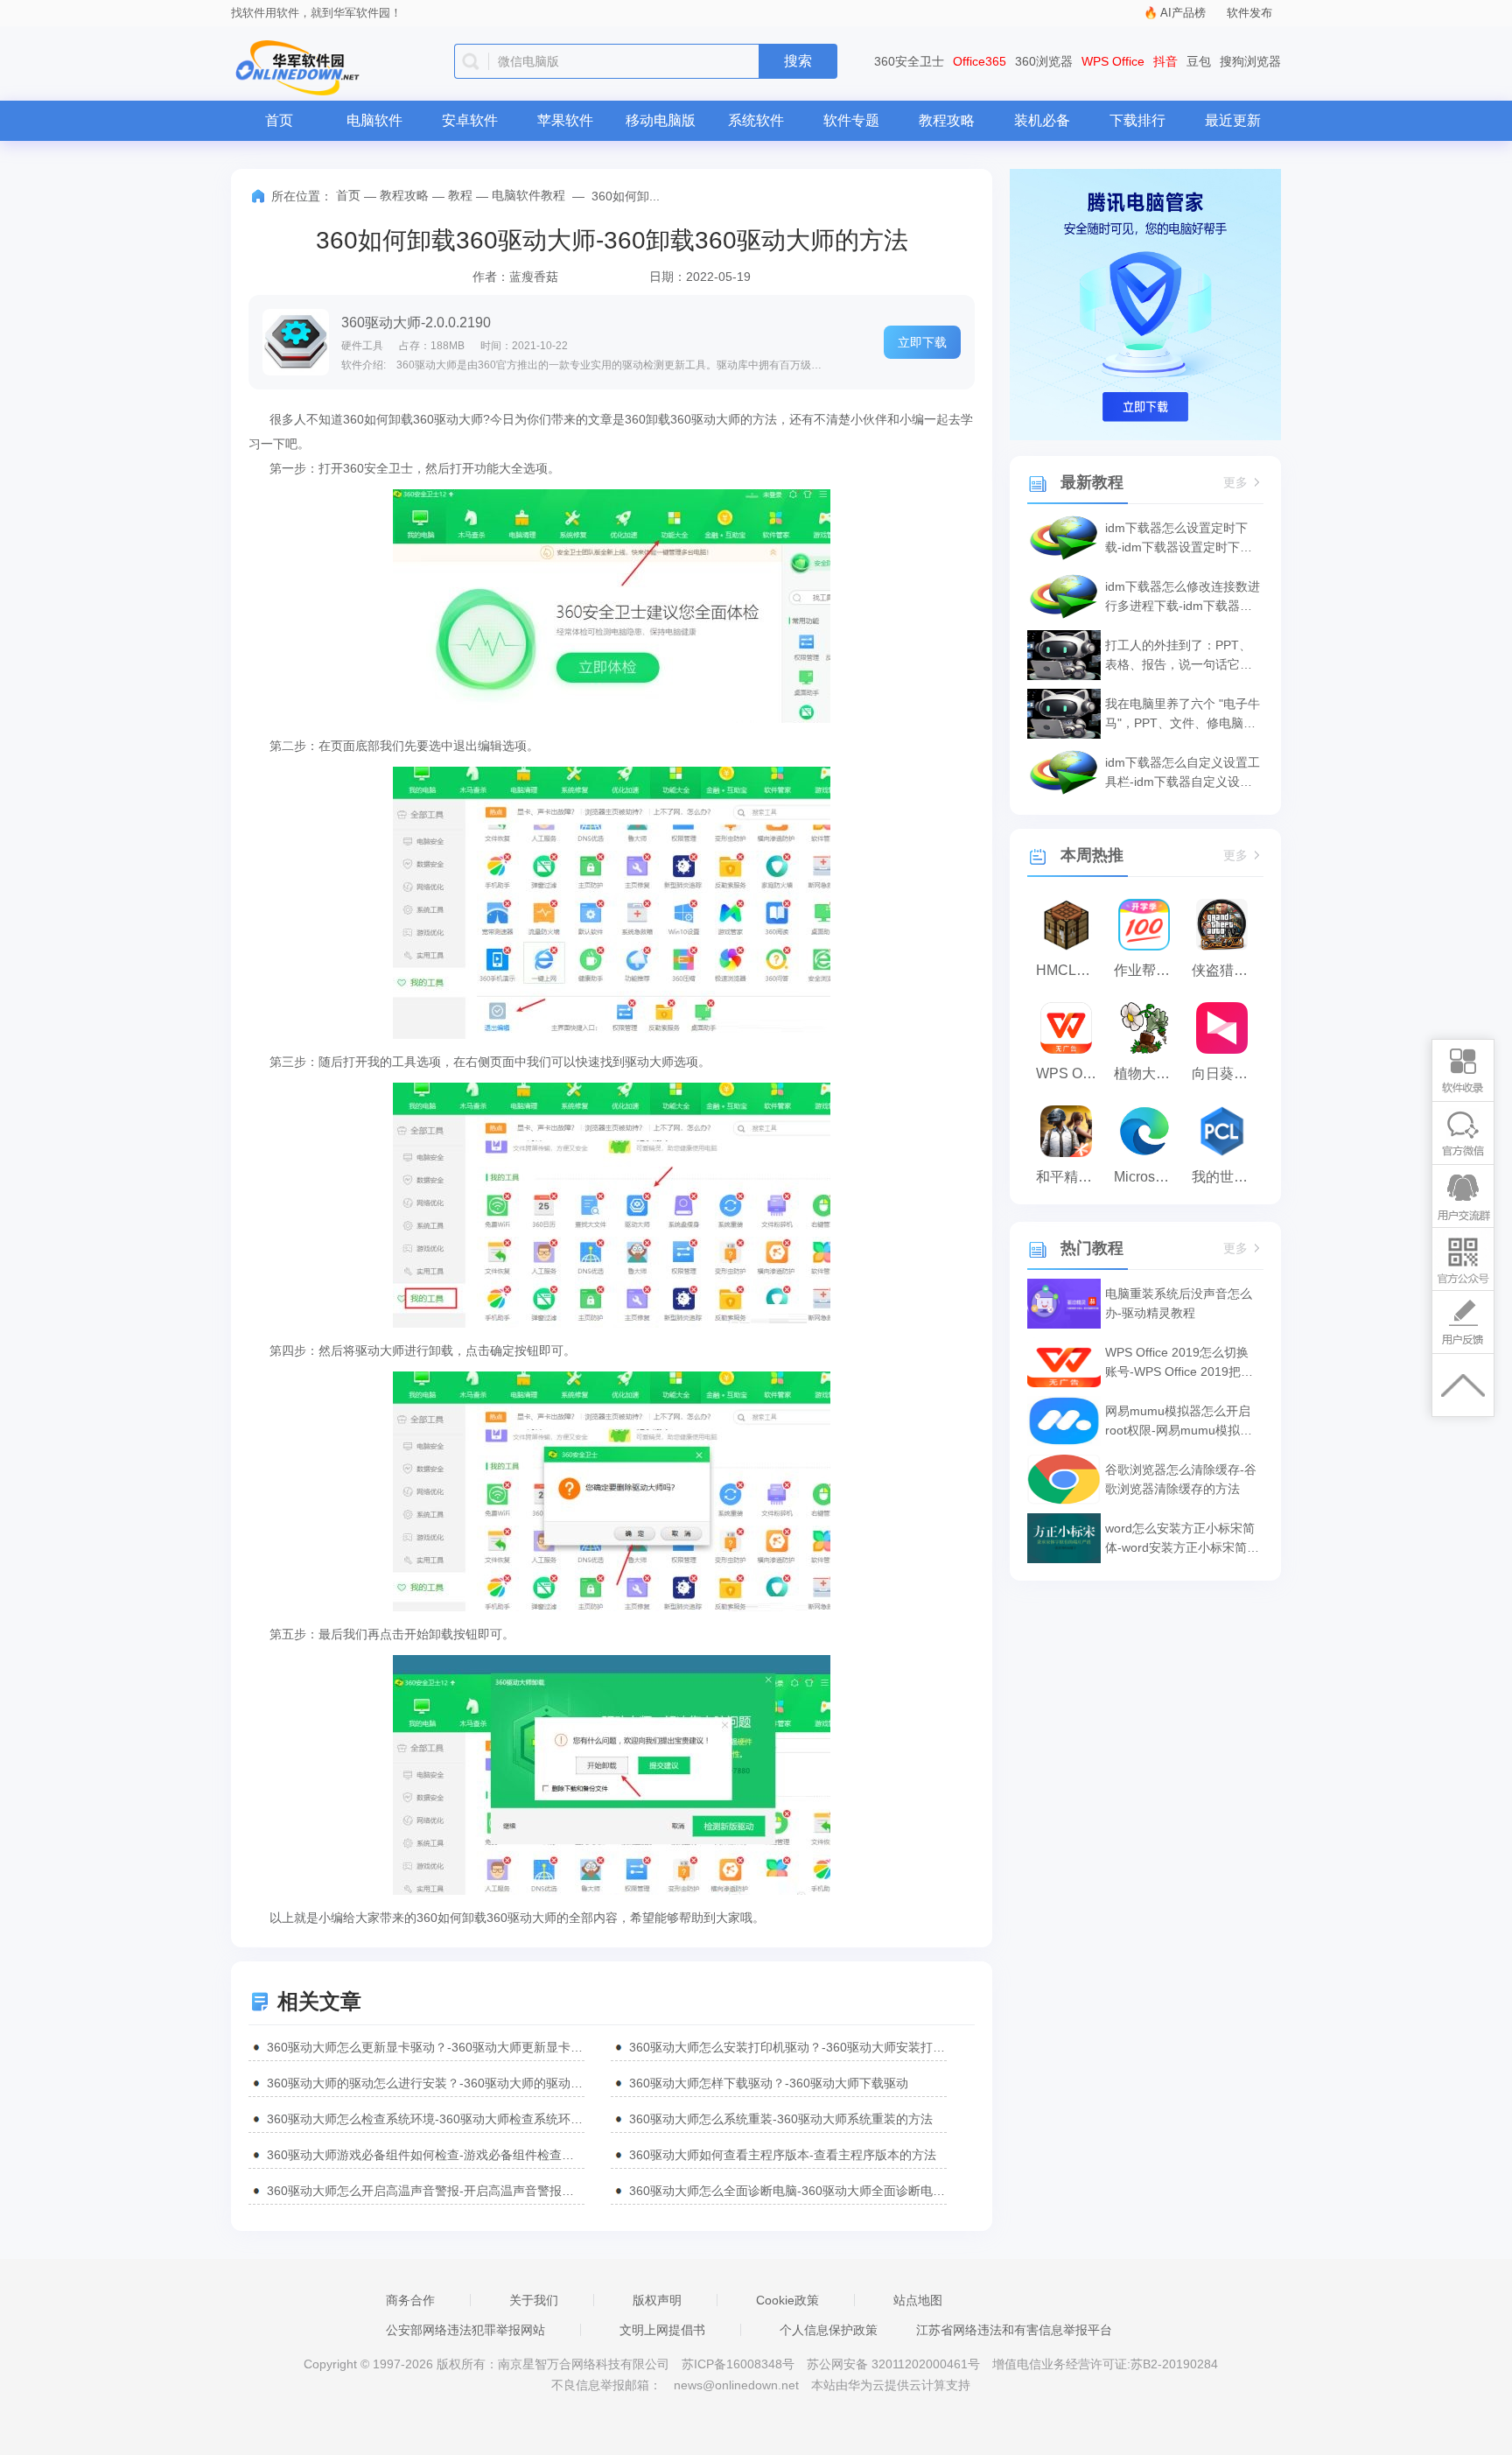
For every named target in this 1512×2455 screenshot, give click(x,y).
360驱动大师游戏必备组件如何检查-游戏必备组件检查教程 (426, 2155)
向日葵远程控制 (1226, 1073)
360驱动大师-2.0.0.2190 (416, 323)
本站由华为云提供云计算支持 (891, 2385)
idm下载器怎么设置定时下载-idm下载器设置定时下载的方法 (1179, 539)
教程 (460, 195)
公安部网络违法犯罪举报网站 (465, 2330)
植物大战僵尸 (1148, 1073)
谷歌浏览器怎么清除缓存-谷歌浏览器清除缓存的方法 (1181, 1479)
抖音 (1165, 61)
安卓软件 (470, 120)
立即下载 (922, 342)
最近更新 (1233, 120)
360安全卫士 (909, 61)
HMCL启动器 (1071, 970)
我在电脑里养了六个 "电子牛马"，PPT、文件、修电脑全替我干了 (1183, 715)
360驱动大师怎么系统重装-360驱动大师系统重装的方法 (781, 2119)
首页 (279, 120)
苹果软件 (565, 120)
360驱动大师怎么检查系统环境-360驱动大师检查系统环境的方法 (426, 2119)
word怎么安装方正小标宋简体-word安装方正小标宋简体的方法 (1182, 1539)
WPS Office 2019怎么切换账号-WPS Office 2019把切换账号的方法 (1179, 1363)
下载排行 (1137, 120)
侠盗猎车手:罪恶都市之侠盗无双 (1226, 970)
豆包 (1199, 61)
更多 (1235, 483)
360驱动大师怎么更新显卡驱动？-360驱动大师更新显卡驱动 (426, 2047)
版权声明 (657, 2300)
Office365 (980, 61)
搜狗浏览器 (1250, 61)
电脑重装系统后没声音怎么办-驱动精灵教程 (1179, 1303)
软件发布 (1249, 13)
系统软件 (756, 120)
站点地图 (918, 2300)
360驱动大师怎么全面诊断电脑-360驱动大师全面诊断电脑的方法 (788, 2191)
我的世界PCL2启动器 (1226, 1177)
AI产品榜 (1183, 13)
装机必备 (1042, 120)
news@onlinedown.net (736, 2385)
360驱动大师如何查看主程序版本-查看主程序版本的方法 (783, 2155)
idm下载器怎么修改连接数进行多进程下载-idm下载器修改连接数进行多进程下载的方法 (1183, 597)
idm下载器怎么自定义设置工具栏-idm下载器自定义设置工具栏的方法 (1183, 773)
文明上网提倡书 (662, 2330)
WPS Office (1113, 61)
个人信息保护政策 (829, 2330)
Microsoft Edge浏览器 (1148, 1177)
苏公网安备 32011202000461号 (895, 2364)
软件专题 (851, 120)
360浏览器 (1044, 61)
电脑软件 (374, 120)
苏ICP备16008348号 (738, 2364)
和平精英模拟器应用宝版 (1071, 1177)
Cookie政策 (787, 2300)
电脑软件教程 (528, 195)
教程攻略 (947, 120)
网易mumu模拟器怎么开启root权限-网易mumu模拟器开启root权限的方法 (1179, 1422)
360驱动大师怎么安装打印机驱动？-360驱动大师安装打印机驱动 (788, 2047)
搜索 (798, 61)
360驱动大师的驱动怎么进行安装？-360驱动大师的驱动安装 (426, 2083)
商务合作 (410, 2300)
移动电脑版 (661, 120)
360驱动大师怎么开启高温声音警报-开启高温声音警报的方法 (426, 2191)
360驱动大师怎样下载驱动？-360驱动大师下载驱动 (769, 2083)
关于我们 (534, 2300)
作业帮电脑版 (1148, 970)
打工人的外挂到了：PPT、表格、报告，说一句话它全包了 (1179, 656)
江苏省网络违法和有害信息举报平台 (1014, 2330)
